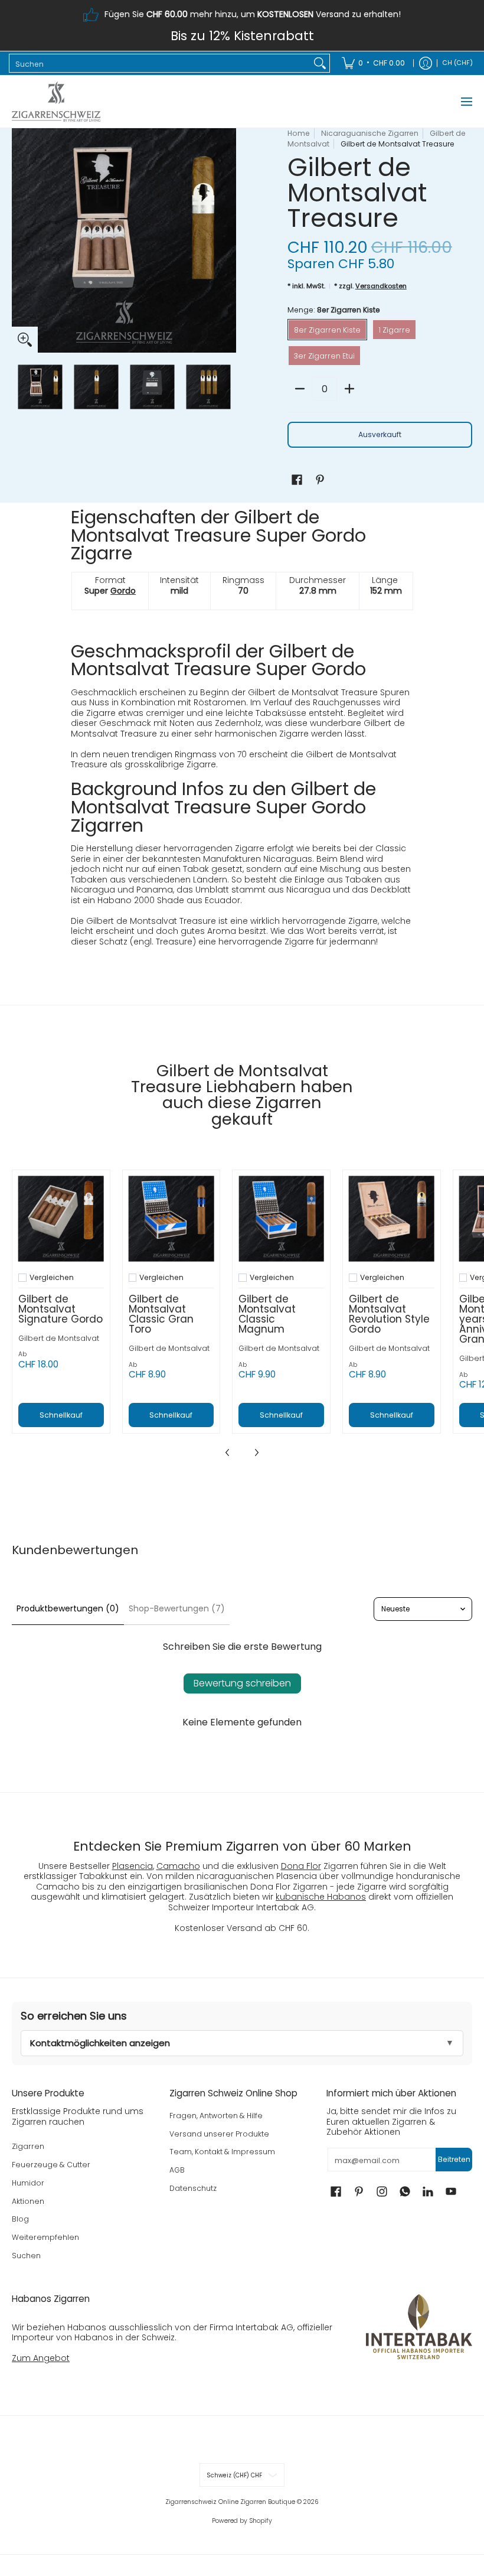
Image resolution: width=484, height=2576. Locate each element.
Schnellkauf (61, 1415)
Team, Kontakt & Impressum (222, 2152)
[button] (297, 479)
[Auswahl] (349, 389)
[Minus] (300, 389)
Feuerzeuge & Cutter (51, 2165)
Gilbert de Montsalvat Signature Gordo (60, 1309)
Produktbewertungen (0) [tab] (68, 1608)
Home (299, 133)
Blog (20, 2219)
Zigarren (28, 2146)
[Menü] (466, 102)
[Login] (426, 63)
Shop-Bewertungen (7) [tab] (177, 1608)
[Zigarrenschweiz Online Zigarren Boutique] (56, 102)
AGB (177, 2170)
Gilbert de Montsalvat (59, 1338)
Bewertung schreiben (242, 1683)
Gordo (123, 591)
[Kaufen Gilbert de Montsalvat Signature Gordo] (61, 1219)
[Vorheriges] (20, 240)
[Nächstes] (228, 240)
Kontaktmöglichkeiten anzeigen (100, 2043)
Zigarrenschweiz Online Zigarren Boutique (230, 2502)
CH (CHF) (458, 63)
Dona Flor (301, 1866)
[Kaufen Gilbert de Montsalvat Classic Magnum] (281, 1219)
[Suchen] (320, 63)
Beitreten (454, 2159)
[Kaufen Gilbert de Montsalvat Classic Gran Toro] (171, 1219)
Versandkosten (381, 286)
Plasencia (133, 1866)
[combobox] (160, 63)
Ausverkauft (380, 434)
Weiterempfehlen (45, 2237)
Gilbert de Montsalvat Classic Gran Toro (161, 1314)
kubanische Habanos (321, 1897)
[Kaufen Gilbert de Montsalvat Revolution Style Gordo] (392, 1219)
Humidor (28, 2183)
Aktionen (28, 2201)
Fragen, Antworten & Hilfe (216, 2116)
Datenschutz (193, 2188)
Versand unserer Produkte (219, 2134)
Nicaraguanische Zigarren (370, 133)
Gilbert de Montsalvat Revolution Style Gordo (389, 1314)
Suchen (26, 2256)
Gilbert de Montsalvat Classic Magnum (267, 1314)
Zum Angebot (41, 2358)
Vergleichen (52, 1278)
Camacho (178, 1866)
